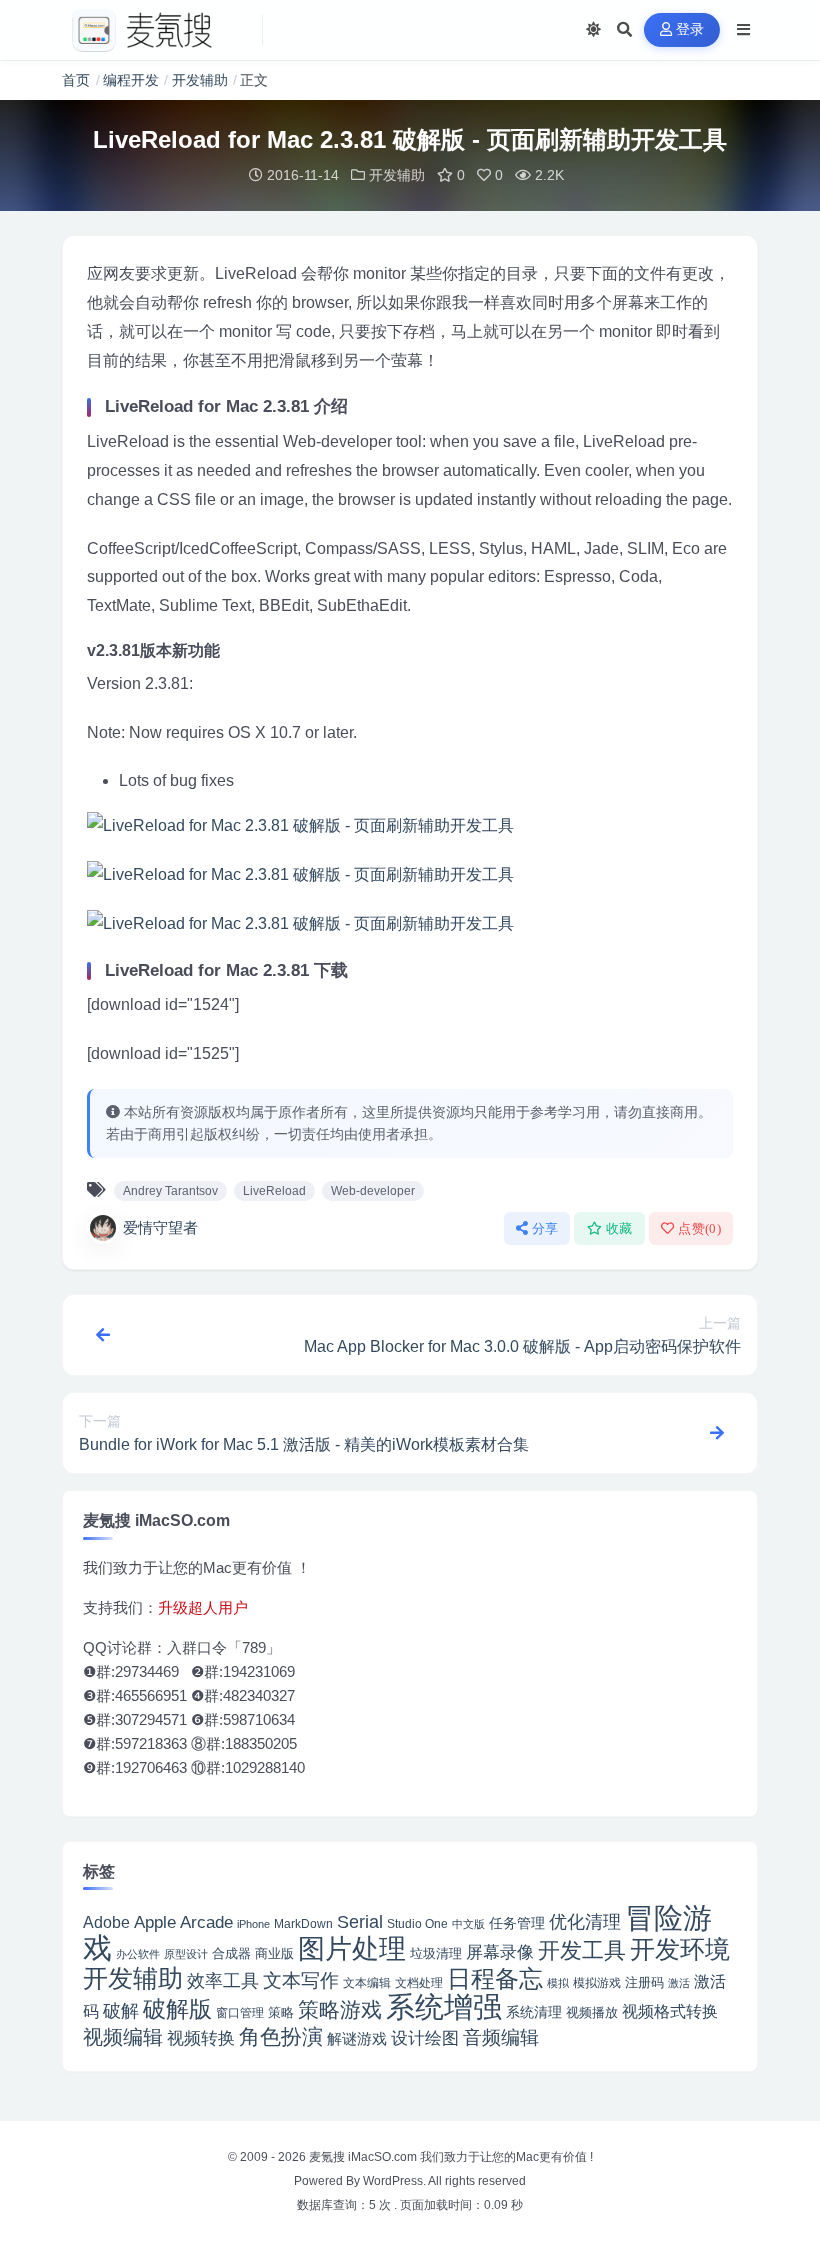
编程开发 (131, 80)
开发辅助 (200, 80)
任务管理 (517, 1923)
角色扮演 (281, 2036)
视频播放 (592, 2012)
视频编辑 (123, 2037)
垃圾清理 (436, 1953)
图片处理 (352, 1949)
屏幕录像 (500, 1952)
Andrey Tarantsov (170, 1191)
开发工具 (582, 1951)
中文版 (468, 1924)
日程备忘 (495, 1979)
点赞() (699, 1228)
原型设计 (186, 1954)
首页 (76, 80)
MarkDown (303, 1924)
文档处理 (419, 1983)
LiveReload (274, 1191)
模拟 (558, 1983)
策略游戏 (340, 2009)
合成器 (231, 1953)
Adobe (106, 1922)
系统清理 (534, 2012)
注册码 (644, 1982)
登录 (690, 29)
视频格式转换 (670, 2011)
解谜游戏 (357, 2038)
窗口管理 (240, 2013)
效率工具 (223, 1981)
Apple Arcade (183, 1922)
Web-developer (373, 1191)
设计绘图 (425, 2038)
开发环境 (680, 1949)
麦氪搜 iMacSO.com (364, 2157)
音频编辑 (501, 2037)
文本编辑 (367, 1982)
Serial (360, 1922)
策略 (281, 2013)
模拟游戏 (597, 1982)
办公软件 (138, 1954)
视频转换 (201, 2038)
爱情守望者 (160, 1227)
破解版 (177, 2009)
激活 (679, 1983)
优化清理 (585, 1922)
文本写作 (301, 1980)
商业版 (274, 1953)
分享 (545, 1228)
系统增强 (444, 2007)
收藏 (619, 1228)
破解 (121, 2010)
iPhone (253, 1924)
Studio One (417, 1924)
